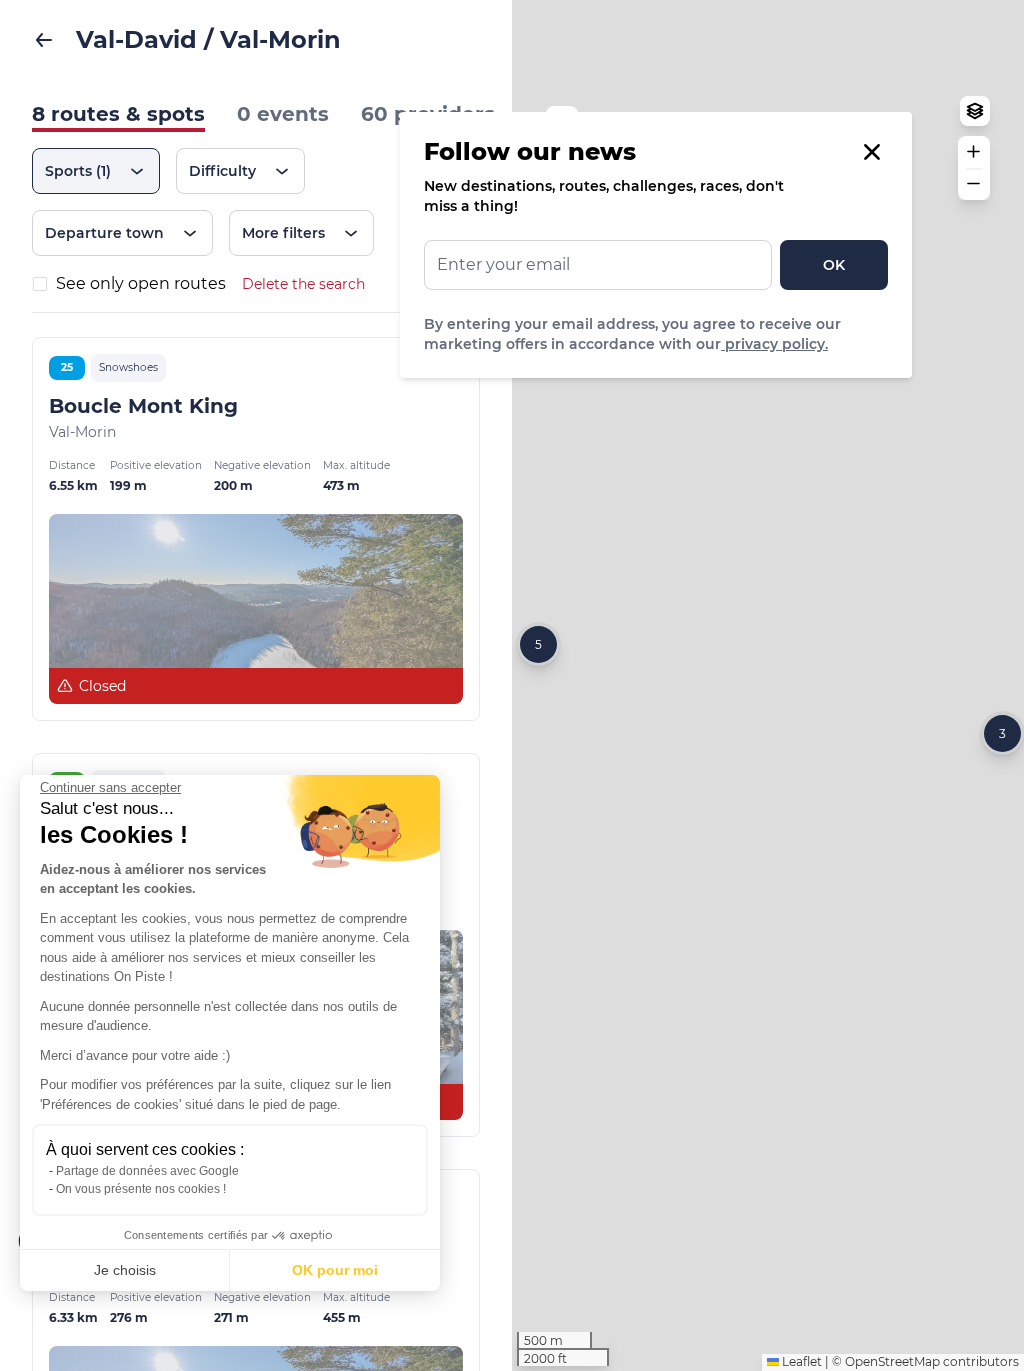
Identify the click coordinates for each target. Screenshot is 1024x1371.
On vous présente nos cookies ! (141, 1189)
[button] (538, 644)
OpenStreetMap (892, 1361)
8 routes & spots (118, 114)
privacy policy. (774, 344)
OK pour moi (335, 1270)
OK (834, 265)
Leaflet (800, 1361)
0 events (283, 114)
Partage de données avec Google (147, 1171)
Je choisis (125, 1270)
